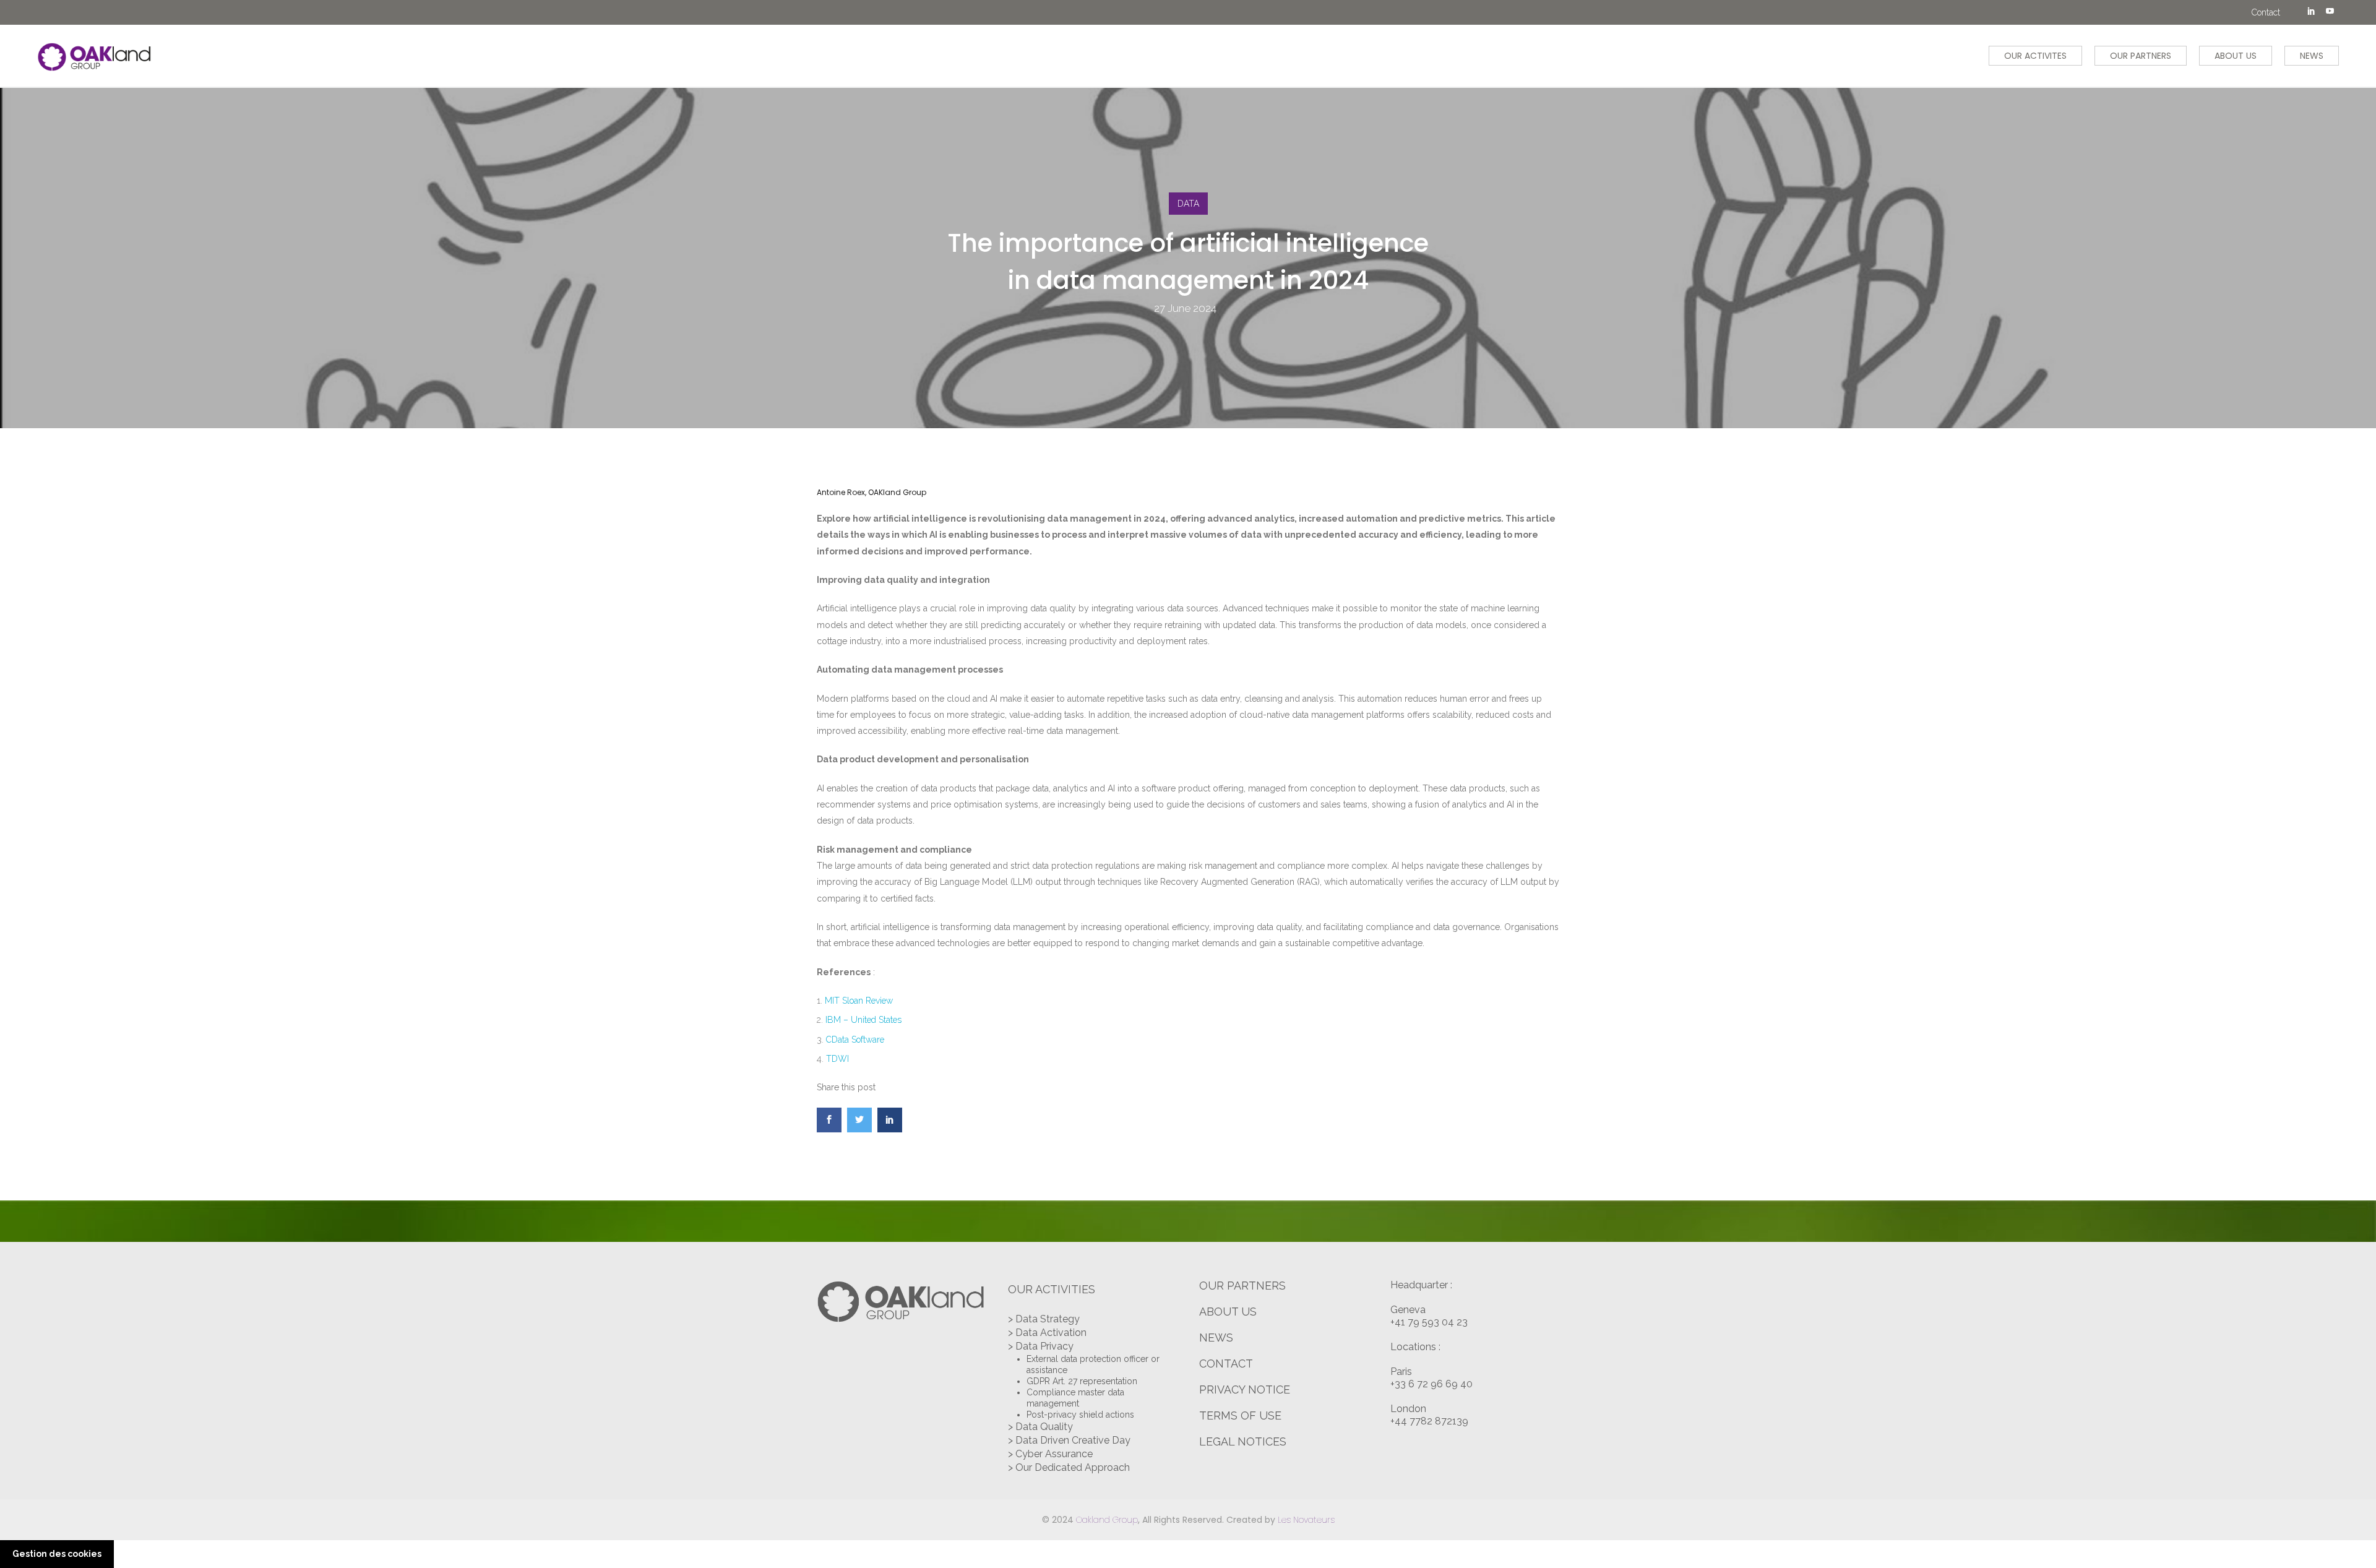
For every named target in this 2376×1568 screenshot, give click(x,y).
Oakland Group (1107, 1520)
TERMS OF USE (1240, 1415)
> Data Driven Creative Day (1069, 1440)
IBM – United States (863, 1020)
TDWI (837, 1059)
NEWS (2312, 56)
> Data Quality (1040, 1427)
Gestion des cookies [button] (57, 1554)
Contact (2266, 12)
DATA (1188, 204)
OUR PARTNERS (2141, 56)
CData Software (855, 1040)
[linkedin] (2311, 12)
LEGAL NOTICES (1243, 1441)
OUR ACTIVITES (2035, 56)
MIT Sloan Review (859, 1001)
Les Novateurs (1306, 1520)
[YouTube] (2330, 12)
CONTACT (1226, 1363)
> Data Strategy (1044, 1319)
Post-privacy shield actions (1080, 1415)
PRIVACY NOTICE (1245, 1389)
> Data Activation (1047, 1333)
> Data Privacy (1041, 1346)
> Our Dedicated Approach (1069, 1467)
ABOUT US (2236, 56)
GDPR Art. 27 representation (1082, 1381)
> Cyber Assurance (1050, 1454)
